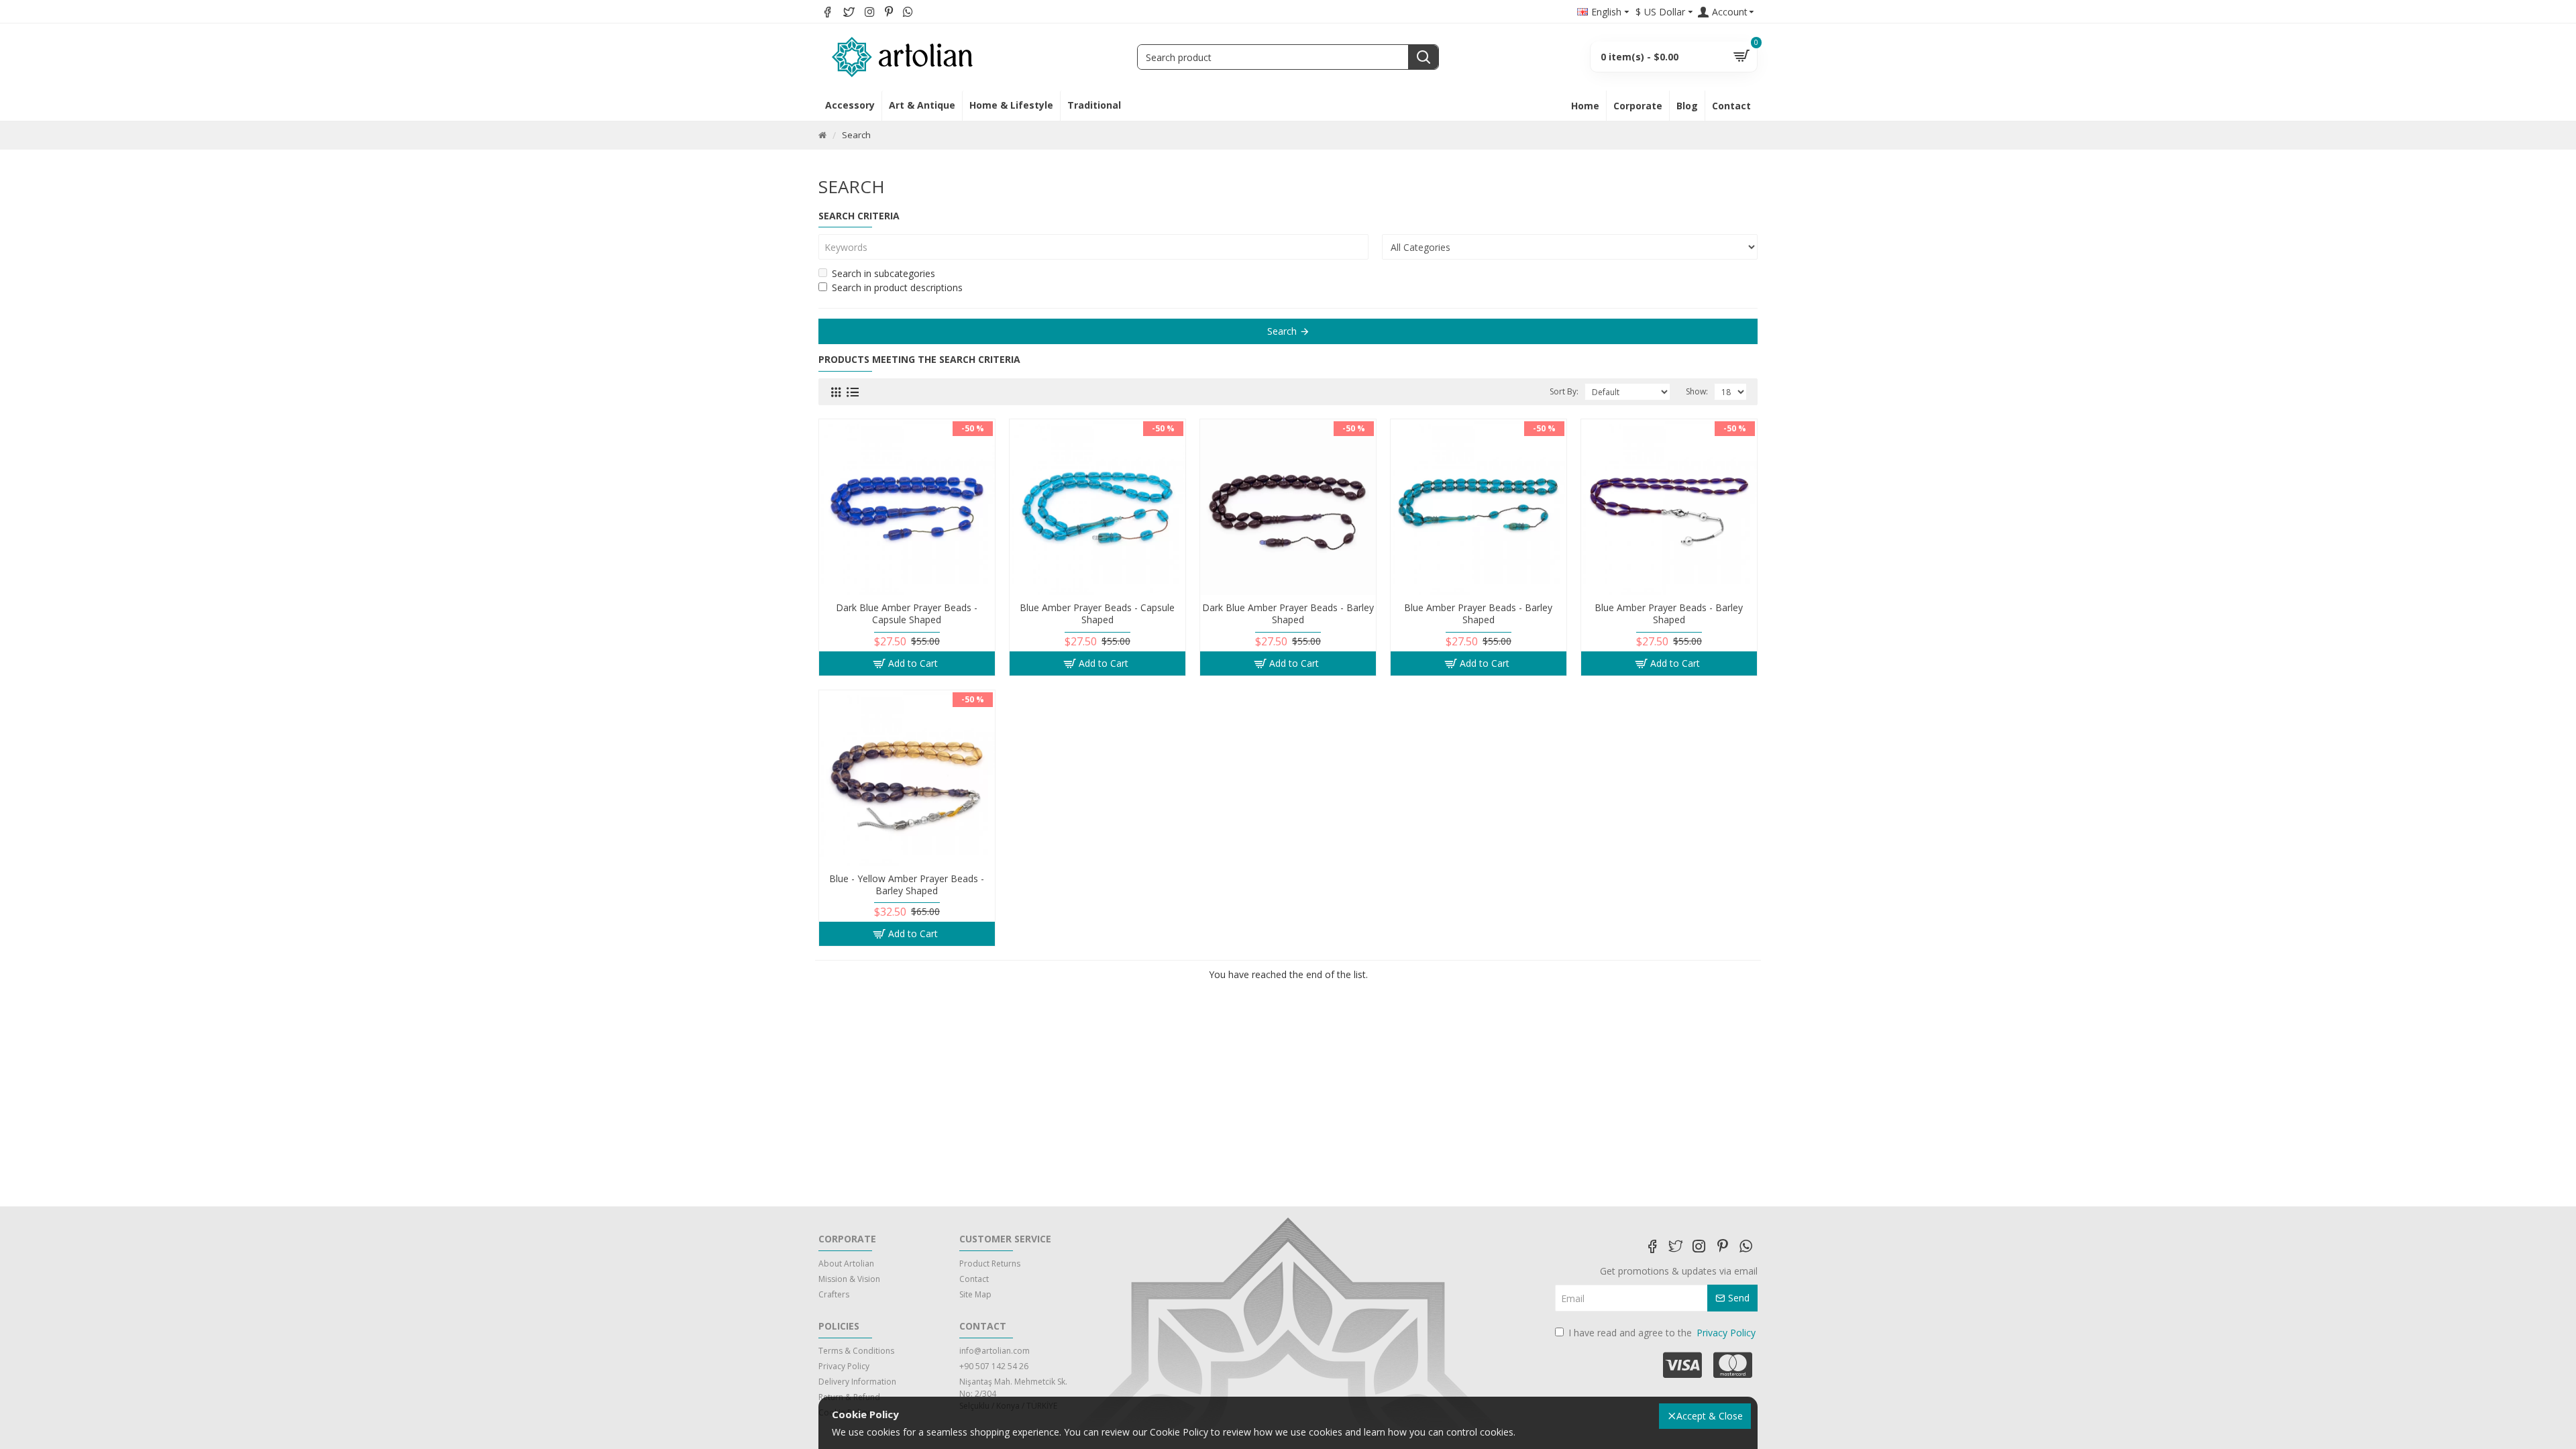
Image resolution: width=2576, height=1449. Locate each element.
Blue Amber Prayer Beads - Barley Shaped (1478, 614)
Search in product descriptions (897, 287)
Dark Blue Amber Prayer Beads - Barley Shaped (1288, 614)
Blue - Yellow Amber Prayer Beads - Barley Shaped (907, 885)
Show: (1697, 391)
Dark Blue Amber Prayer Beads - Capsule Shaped (907, 614)
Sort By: (1564, 391)
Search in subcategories (883, 273)
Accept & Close (1710, 1416)
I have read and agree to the (1662, 1333)
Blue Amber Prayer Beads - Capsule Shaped (1097, 614)
